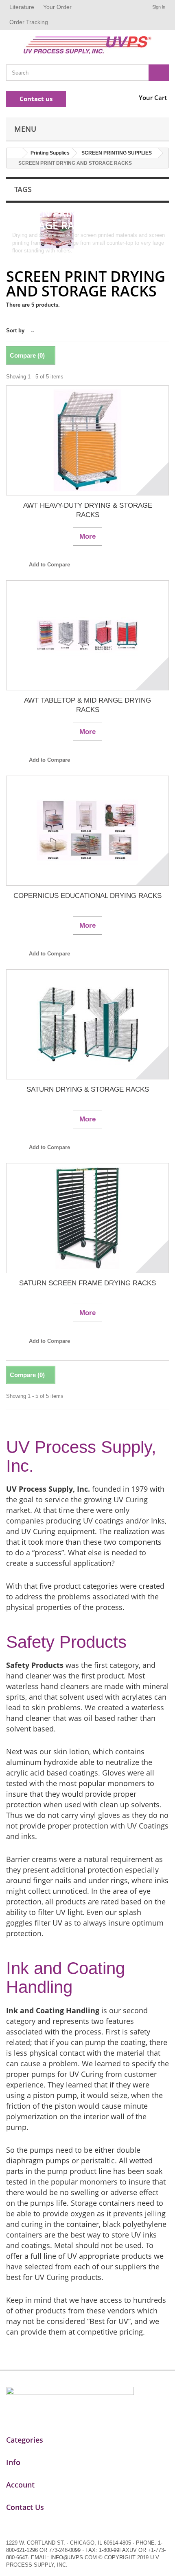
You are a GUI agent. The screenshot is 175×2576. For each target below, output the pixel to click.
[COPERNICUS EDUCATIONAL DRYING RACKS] (87, 831)
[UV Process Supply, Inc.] (87, 45)
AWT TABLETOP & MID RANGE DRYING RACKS (87, 705)
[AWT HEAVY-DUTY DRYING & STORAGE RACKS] (87, 440)
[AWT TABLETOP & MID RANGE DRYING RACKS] (87, 635)
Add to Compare (49, 565)
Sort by (15, 331)
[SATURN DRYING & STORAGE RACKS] (87, 1024)
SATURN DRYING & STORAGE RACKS (88, 1089)
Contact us (36, 99)
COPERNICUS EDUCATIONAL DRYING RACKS (87, 896)
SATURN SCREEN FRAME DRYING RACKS (87, 1283)
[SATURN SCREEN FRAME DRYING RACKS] (87, 1218)
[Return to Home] (15, 153)
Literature (22, 7)
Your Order (57, 7)
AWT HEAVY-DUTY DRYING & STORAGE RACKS (88, 510)
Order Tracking (29, 22)
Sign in (159, 7)
